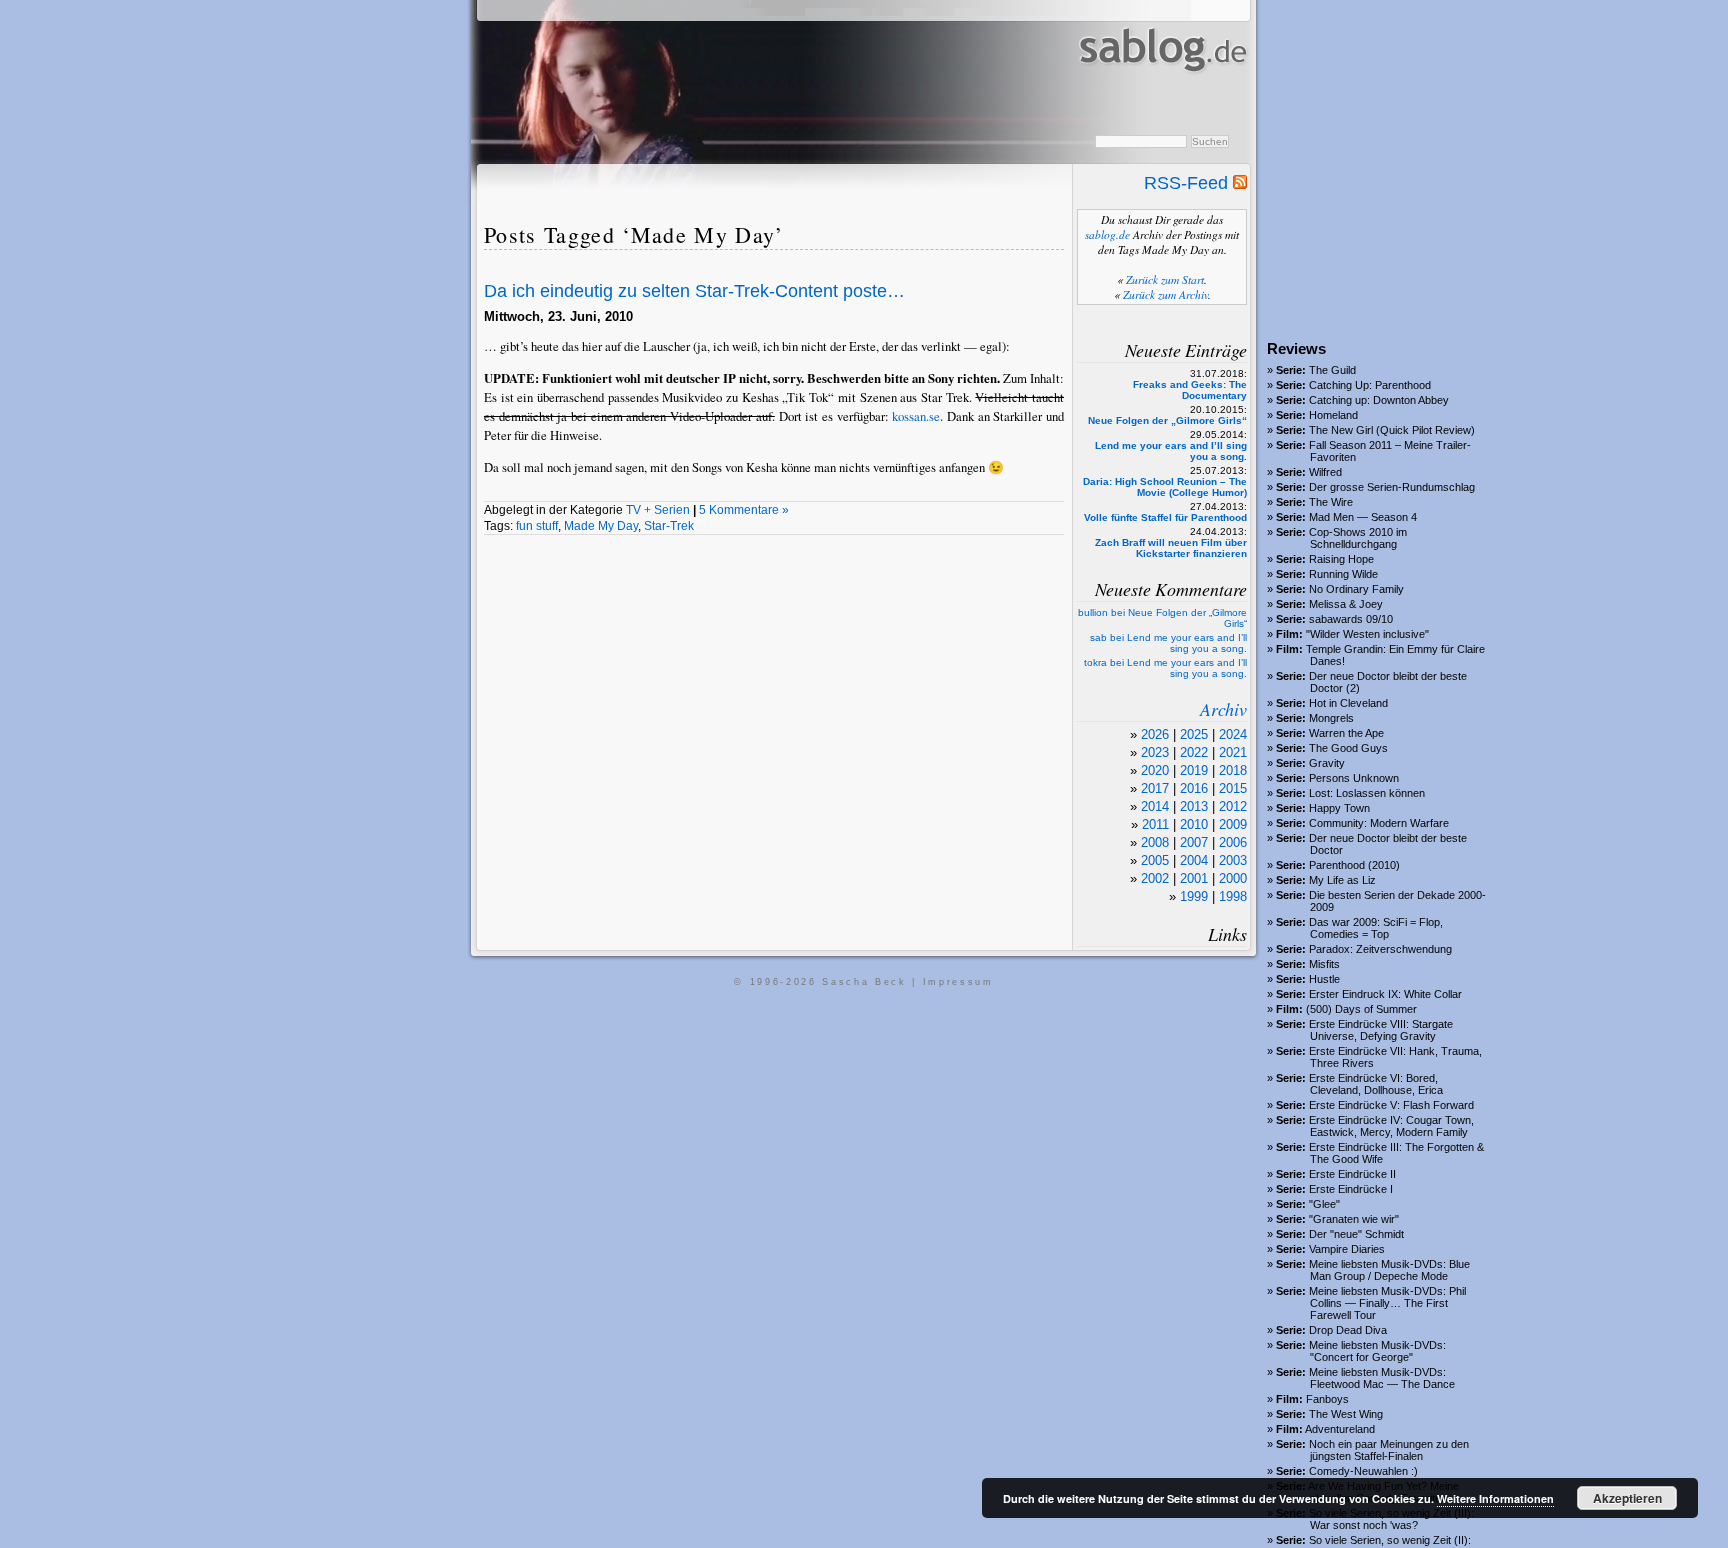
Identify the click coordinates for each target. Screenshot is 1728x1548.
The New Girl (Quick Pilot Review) (1392, 430)
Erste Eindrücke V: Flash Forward (1391, 1105)
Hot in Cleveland (1348, 703)
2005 (1155, 860)
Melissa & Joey (1346, 604)
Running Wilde (1343, 574)
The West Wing (1346, 1414)
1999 (1194, 896)
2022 (1194, 752)
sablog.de (1107, 234)
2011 (1155, 824)
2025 (1194, 734)
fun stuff (537, 526)
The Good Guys (1348, 748)
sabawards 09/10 (1351, 619)
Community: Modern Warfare (1379, 823)
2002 (1155, 878)
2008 (1155, 842)
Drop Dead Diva (1348, 1330)
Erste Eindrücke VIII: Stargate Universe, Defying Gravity (1381, 1030)
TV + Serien (658, 510)
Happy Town (1339, 808)
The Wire (1331, 502)
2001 (1194, 878)
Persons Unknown (1354, 778)
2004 (1194, 860)
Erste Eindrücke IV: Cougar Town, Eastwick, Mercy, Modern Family (1391, 1126)
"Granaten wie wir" (1354, 1219)
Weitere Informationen (1495, 1498)
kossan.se (916, 416)
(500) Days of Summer (1361, 1009)
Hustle (1324, 979)
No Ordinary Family (1356, 589)
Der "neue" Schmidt (1356, 1234)
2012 (1233, 806)
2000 (1233, 878)
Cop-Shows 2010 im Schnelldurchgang (1358, 538)
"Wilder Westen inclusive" (1367, 634)
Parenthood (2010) (1354, 865)
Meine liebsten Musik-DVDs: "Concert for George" (1377, 1351)
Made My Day (601, 526)
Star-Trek (669, 526)
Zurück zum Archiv (1165, 294)
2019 (1194, 770)
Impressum (958, 982)
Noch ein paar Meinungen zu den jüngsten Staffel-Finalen (1389, 1450)
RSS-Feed (1188, 183)
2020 (1155, 770)
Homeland (1333, 415)
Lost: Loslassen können (1367, 793)
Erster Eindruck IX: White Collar (1385, 994)
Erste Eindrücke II (1352, 1174)
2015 (1233, 788)
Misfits (1324, 964)
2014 (1155, 806)
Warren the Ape (1346, 733)
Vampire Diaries (1347, 1249)
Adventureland (1340, 1429)
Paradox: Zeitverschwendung (1380, 949)
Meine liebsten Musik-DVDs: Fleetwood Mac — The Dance (1382, 1378)
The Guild (1332, 370)
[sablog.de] (1161, 91)
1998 (1233, 896)
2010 (1194, 824)
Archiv (1223, 709)
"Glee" (1324, 1204)
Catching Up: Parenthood (1370, 385)
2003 (1233, 860)
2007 (1194, 842)
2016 (1194, 788)
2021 (1233, 752)
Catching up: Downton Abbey (1379, 400)
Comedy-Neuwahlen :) (1363, 1471)
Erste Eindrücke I (1351, 1189)
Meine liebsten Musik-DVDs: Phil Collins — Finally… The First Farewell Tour (1387, 1303)
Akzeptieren (1627, 1498)
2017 (1155, 788)
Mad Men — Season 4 (1363, 517)
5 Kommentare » (744, 510)
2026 (1155, 734)
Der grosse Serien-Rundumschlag (1392, 487)
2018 (1233, 770)
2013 (1194, 806)
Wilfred (1325, 472)
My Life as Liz (1342, 880)
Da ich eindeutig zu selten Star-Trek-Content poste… (694, 291)
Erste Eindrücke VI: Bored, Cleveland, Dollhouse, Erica (1376, 1084)
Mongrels (1331, 718)
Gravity (1327, 763)
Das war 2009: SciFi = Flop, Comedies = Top (1376, 928)
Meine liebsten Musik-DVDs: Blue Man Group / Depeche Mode (1389, 1270)
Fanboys (1327, 1399)
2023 (1155, 752)
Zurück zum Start (1165, 279)
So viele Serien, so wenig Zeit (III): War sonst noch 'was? (1391, 1519)
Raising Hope (1341, 559)
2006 (1233, 842)
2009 (1233, 824)
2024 (1233, 734)
